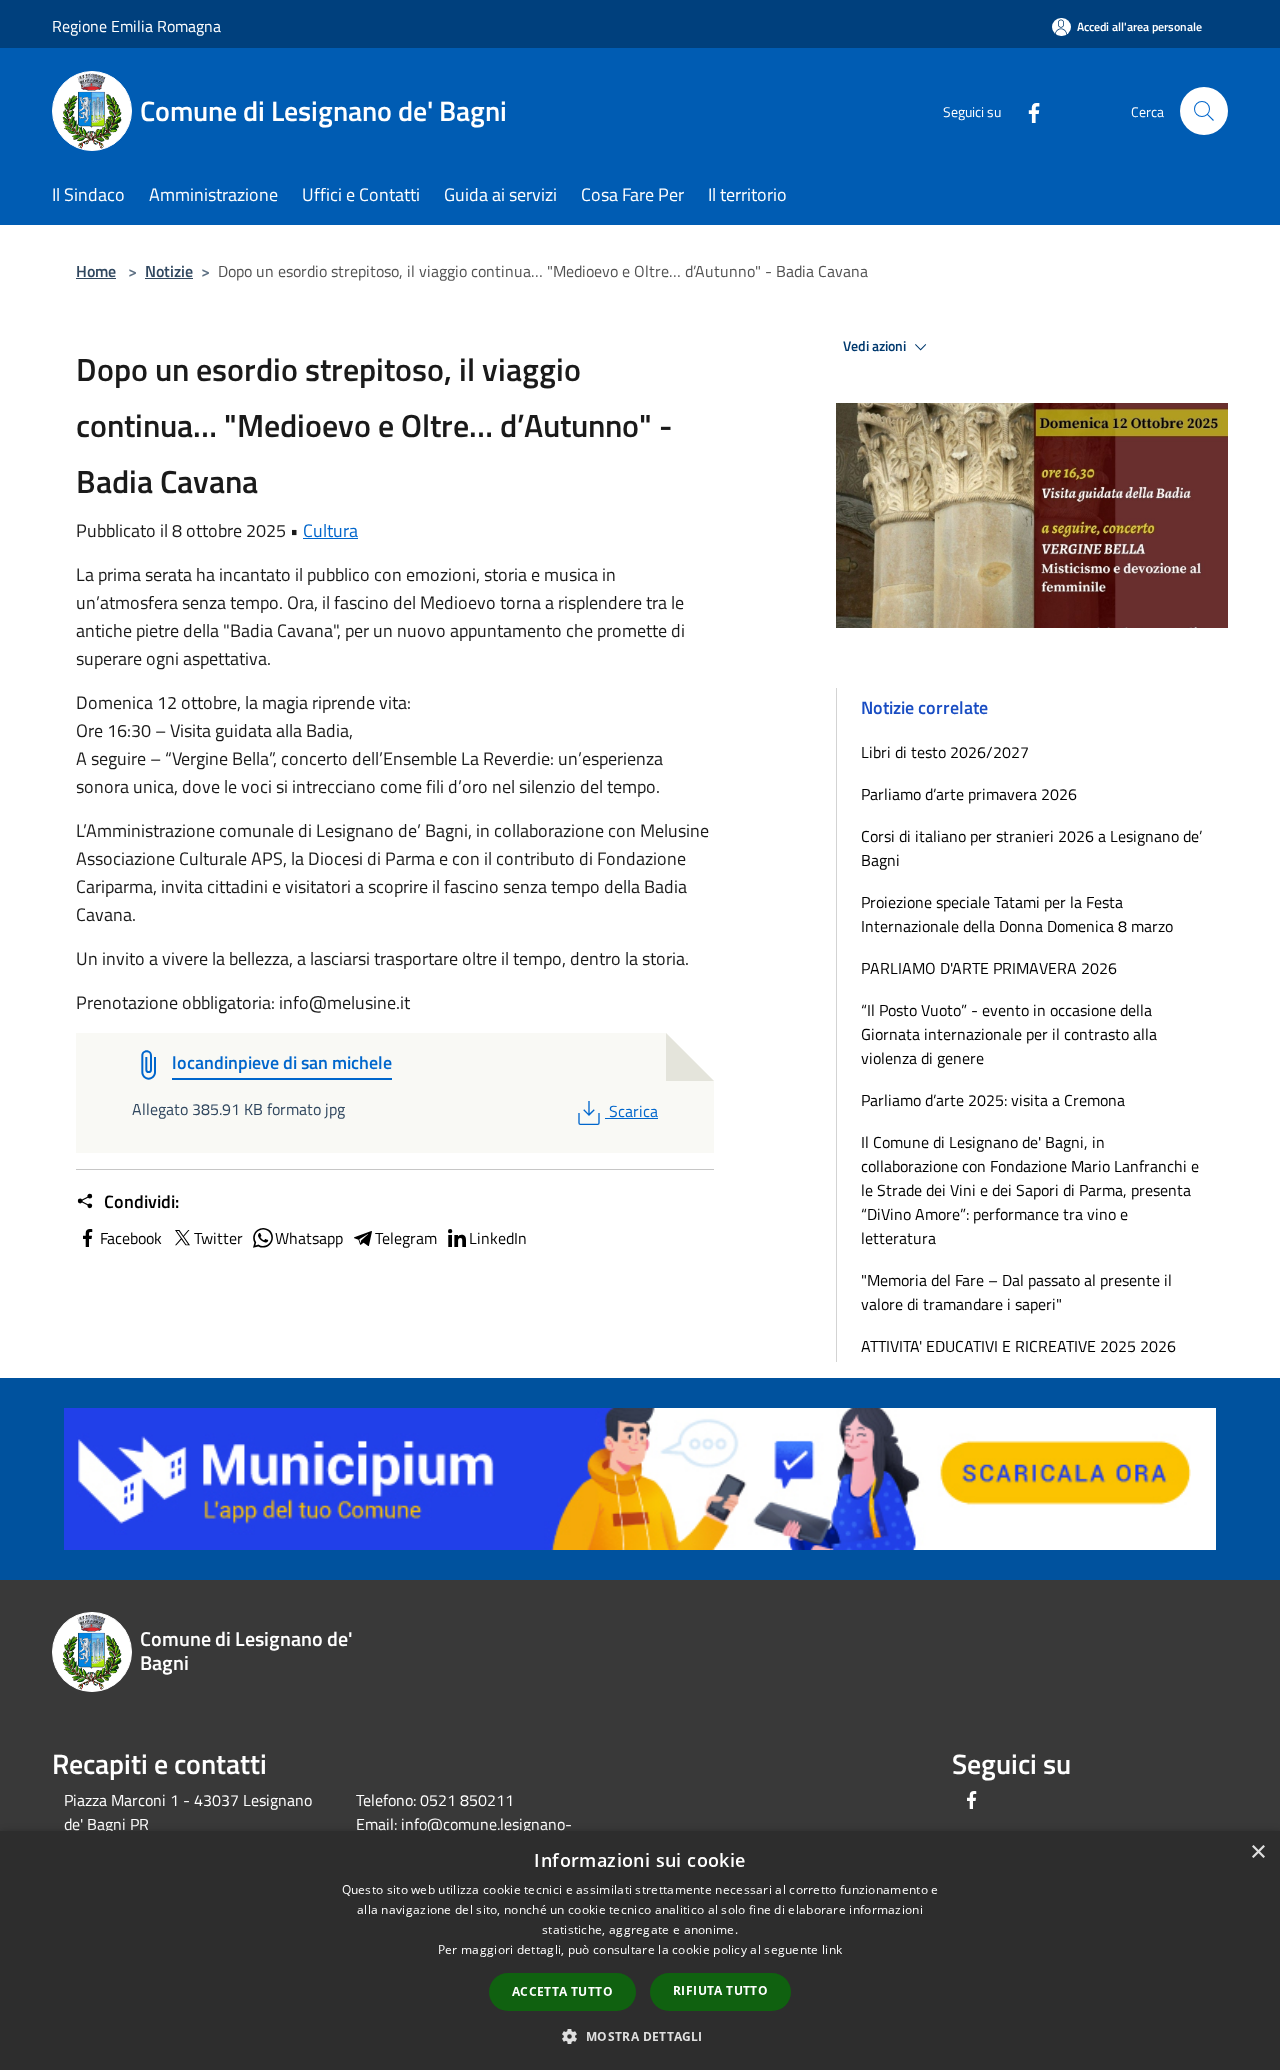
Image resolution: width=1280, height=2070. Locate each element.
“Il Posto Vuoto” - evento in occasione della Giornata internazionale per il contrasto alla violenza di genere (1009, 1034)
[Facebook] (1026, 110)
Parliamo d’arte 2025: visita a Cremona (993, 1100)
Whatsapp (309, 1238)
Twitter (218, 1238)
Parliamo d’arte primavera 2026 (969, 794)
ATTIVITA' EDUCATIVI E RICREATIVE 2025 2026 (1018, 1346)
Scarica (633, 1111)
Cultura (330, 530)
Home (96, 271)
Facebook (131, 1238)
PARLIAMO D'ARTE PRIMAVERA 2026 (989, 968)
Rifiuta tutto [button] (720, 1990)
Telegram (406, 1238)
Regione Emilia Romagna (136, 26)
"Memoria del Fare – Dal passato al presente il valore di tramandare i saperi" (1016, 1292)
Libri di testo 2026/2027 (945, 752)
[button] (639, 2036)
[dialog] (640, 1950)
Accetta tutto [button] (562, 1991)
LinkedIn (498, 1238)
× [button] (1257, 1852)
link (832, 1949)
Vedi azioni (876, 346)
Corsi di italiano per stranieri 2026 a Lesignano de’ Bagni (1031, 848)
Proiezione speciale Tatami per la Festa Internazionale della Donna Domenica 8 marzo (1017, 914)
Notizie (169, 271)
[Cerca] (1204, 111)
